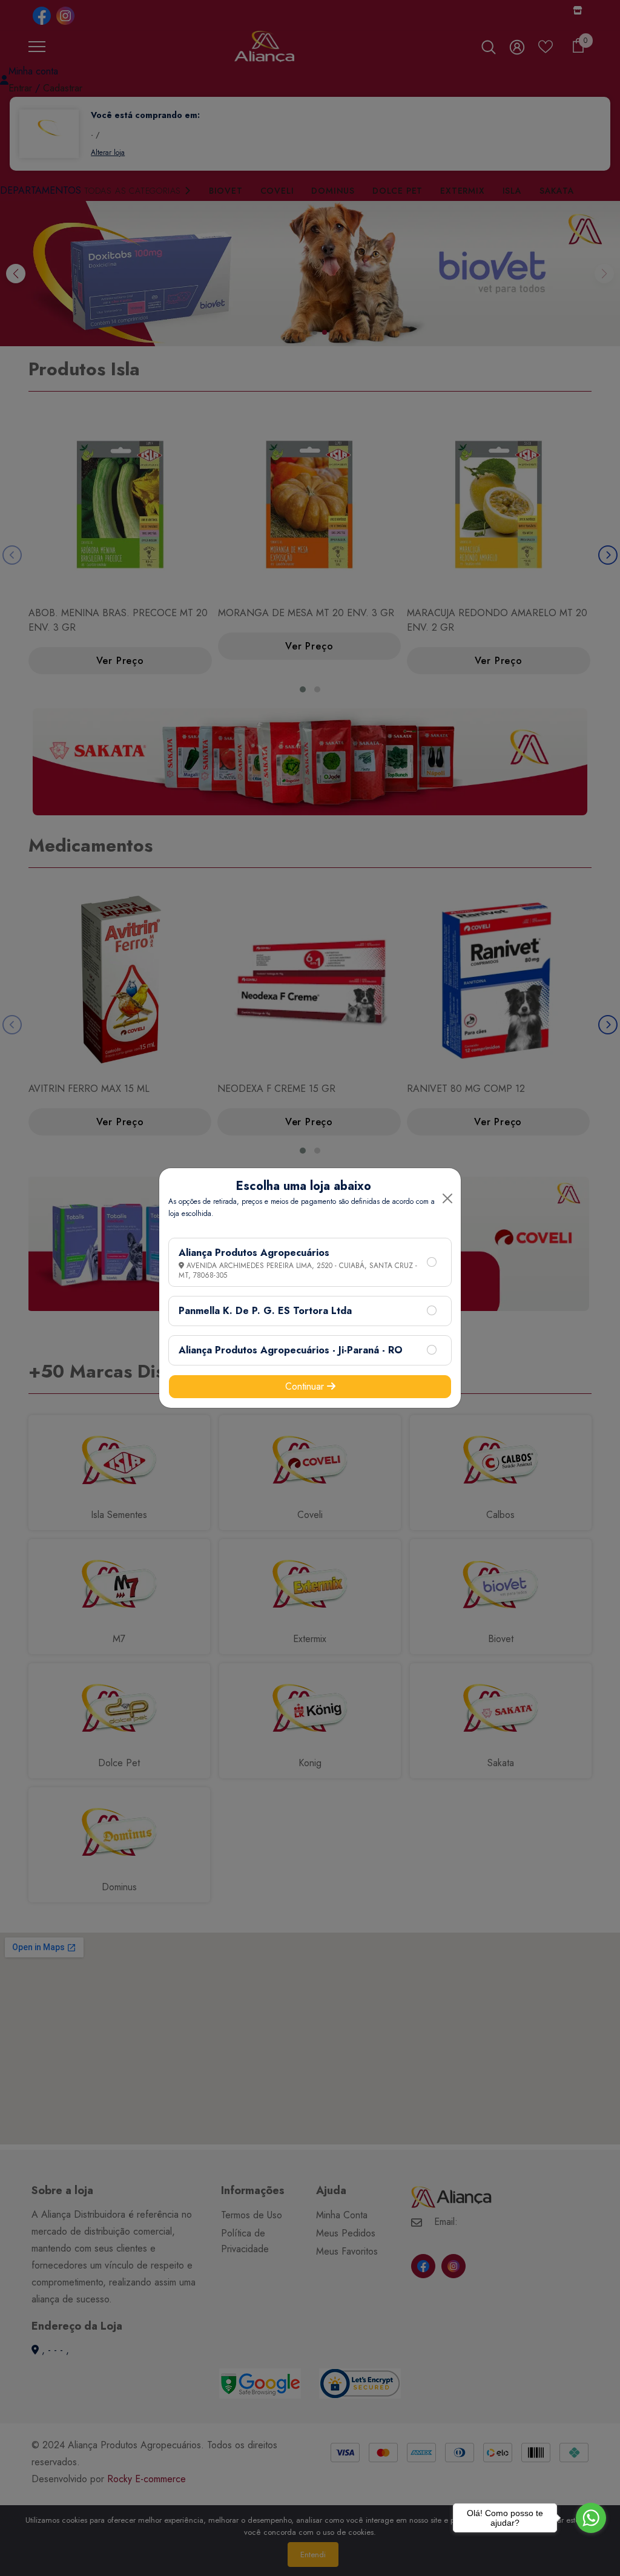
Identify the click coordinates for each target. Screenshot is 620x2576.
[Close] (447, 1198)
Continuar (306, 1386)
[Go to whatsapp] (591, 2518)
